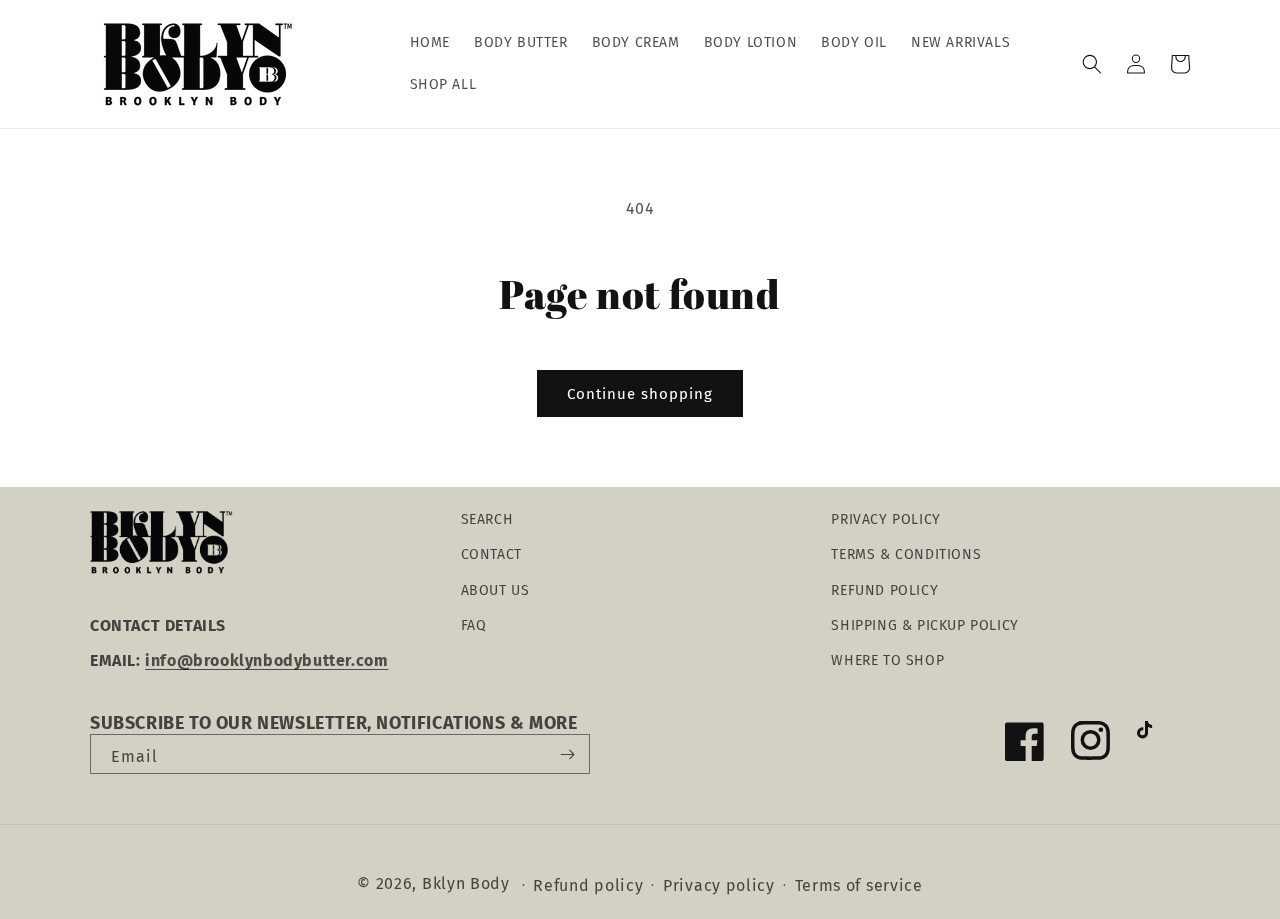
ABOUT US (495, 590)
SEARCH (487, 519)
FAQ (474, 625)
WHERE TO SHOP (887, 660)
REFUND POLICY (884, 590)
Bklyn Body (466, 883)
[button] (1092, 64)
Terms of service (859, 885)
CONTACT (491, 554)
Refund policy (588, 885)
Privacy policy (719, 885)
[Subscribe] (567, 754)
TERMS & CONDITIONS (906, 554)
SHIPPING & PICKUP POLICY (924, 625)
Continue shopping (640, 394)
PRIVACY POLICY (885, 519)
